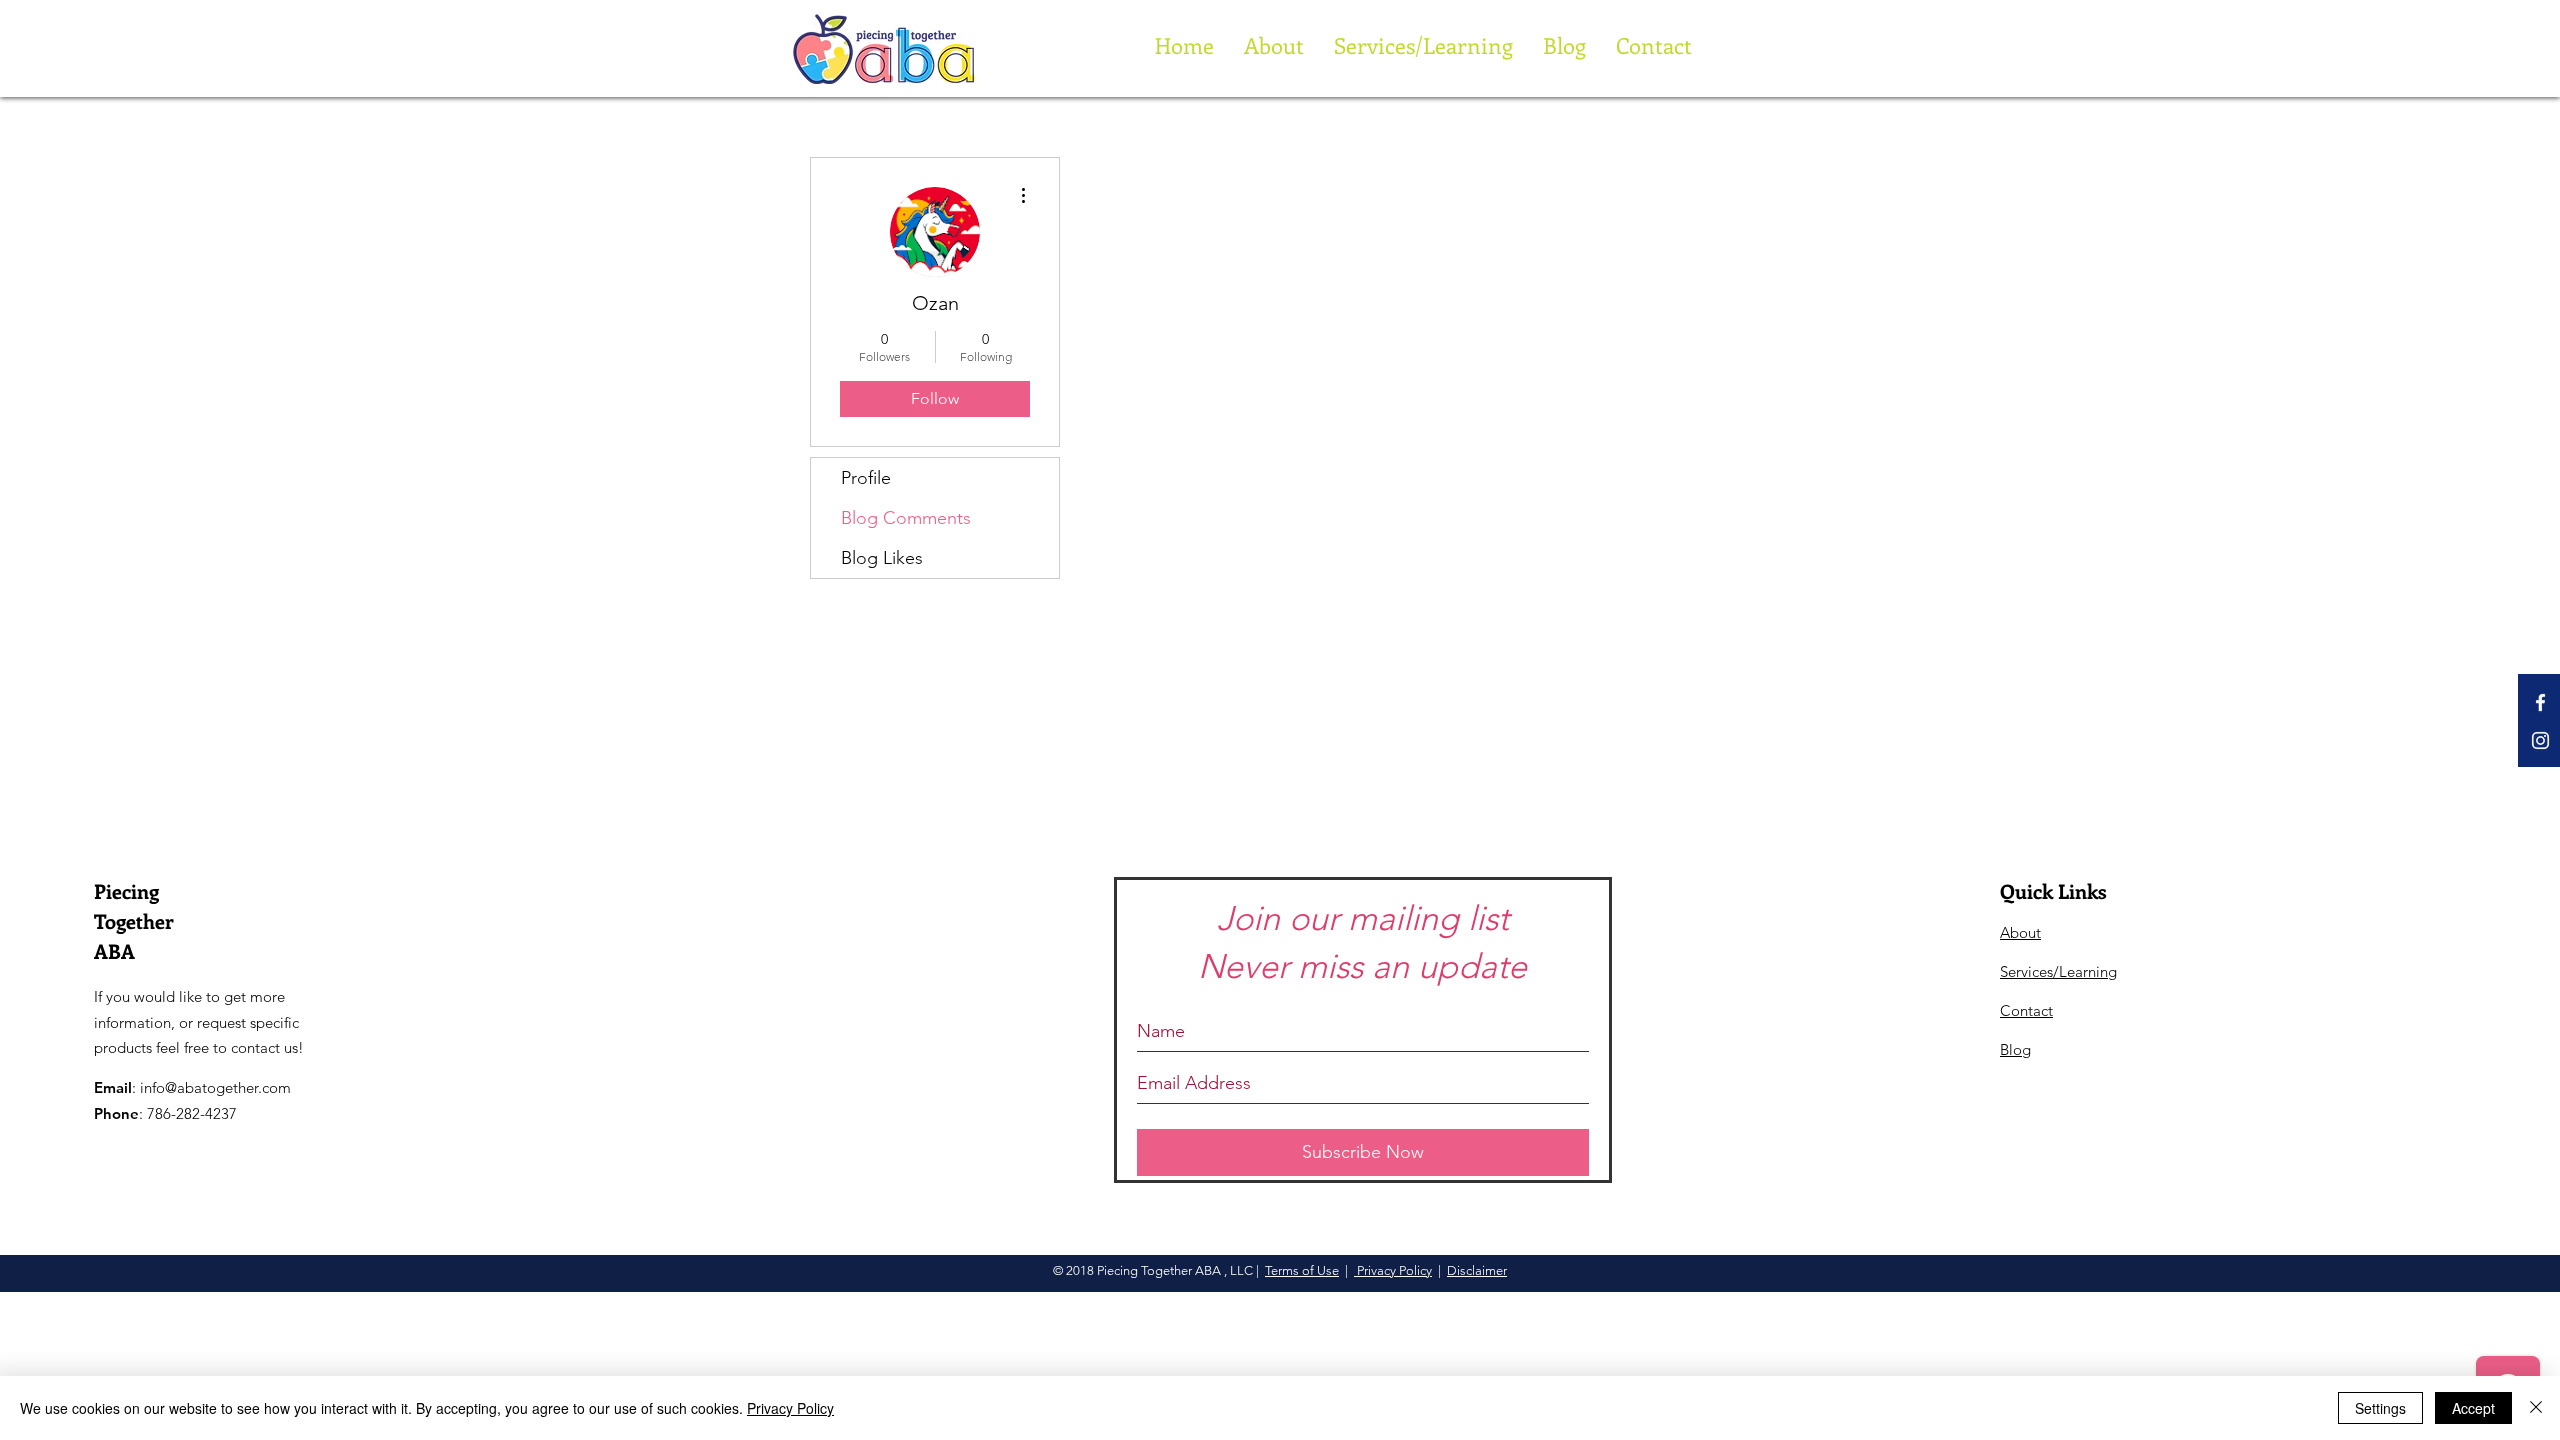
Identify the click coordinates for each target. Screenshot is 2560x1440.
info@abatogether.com (215, 1087)
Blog (2015, 1049)
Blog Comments (906, 518)
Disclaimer (1477, 1270)
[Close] (2536, 1408)
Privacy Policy (1393, 1270)
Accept (2473, 1408)
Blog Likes (882, 558)
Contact (2026, 1010)
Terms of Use (1302, 1270)
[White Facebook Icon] (2540, 702)
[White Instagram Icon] (2540, 740)
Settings (2380, 1408)
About (2020, 932)
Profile (866, 478)
